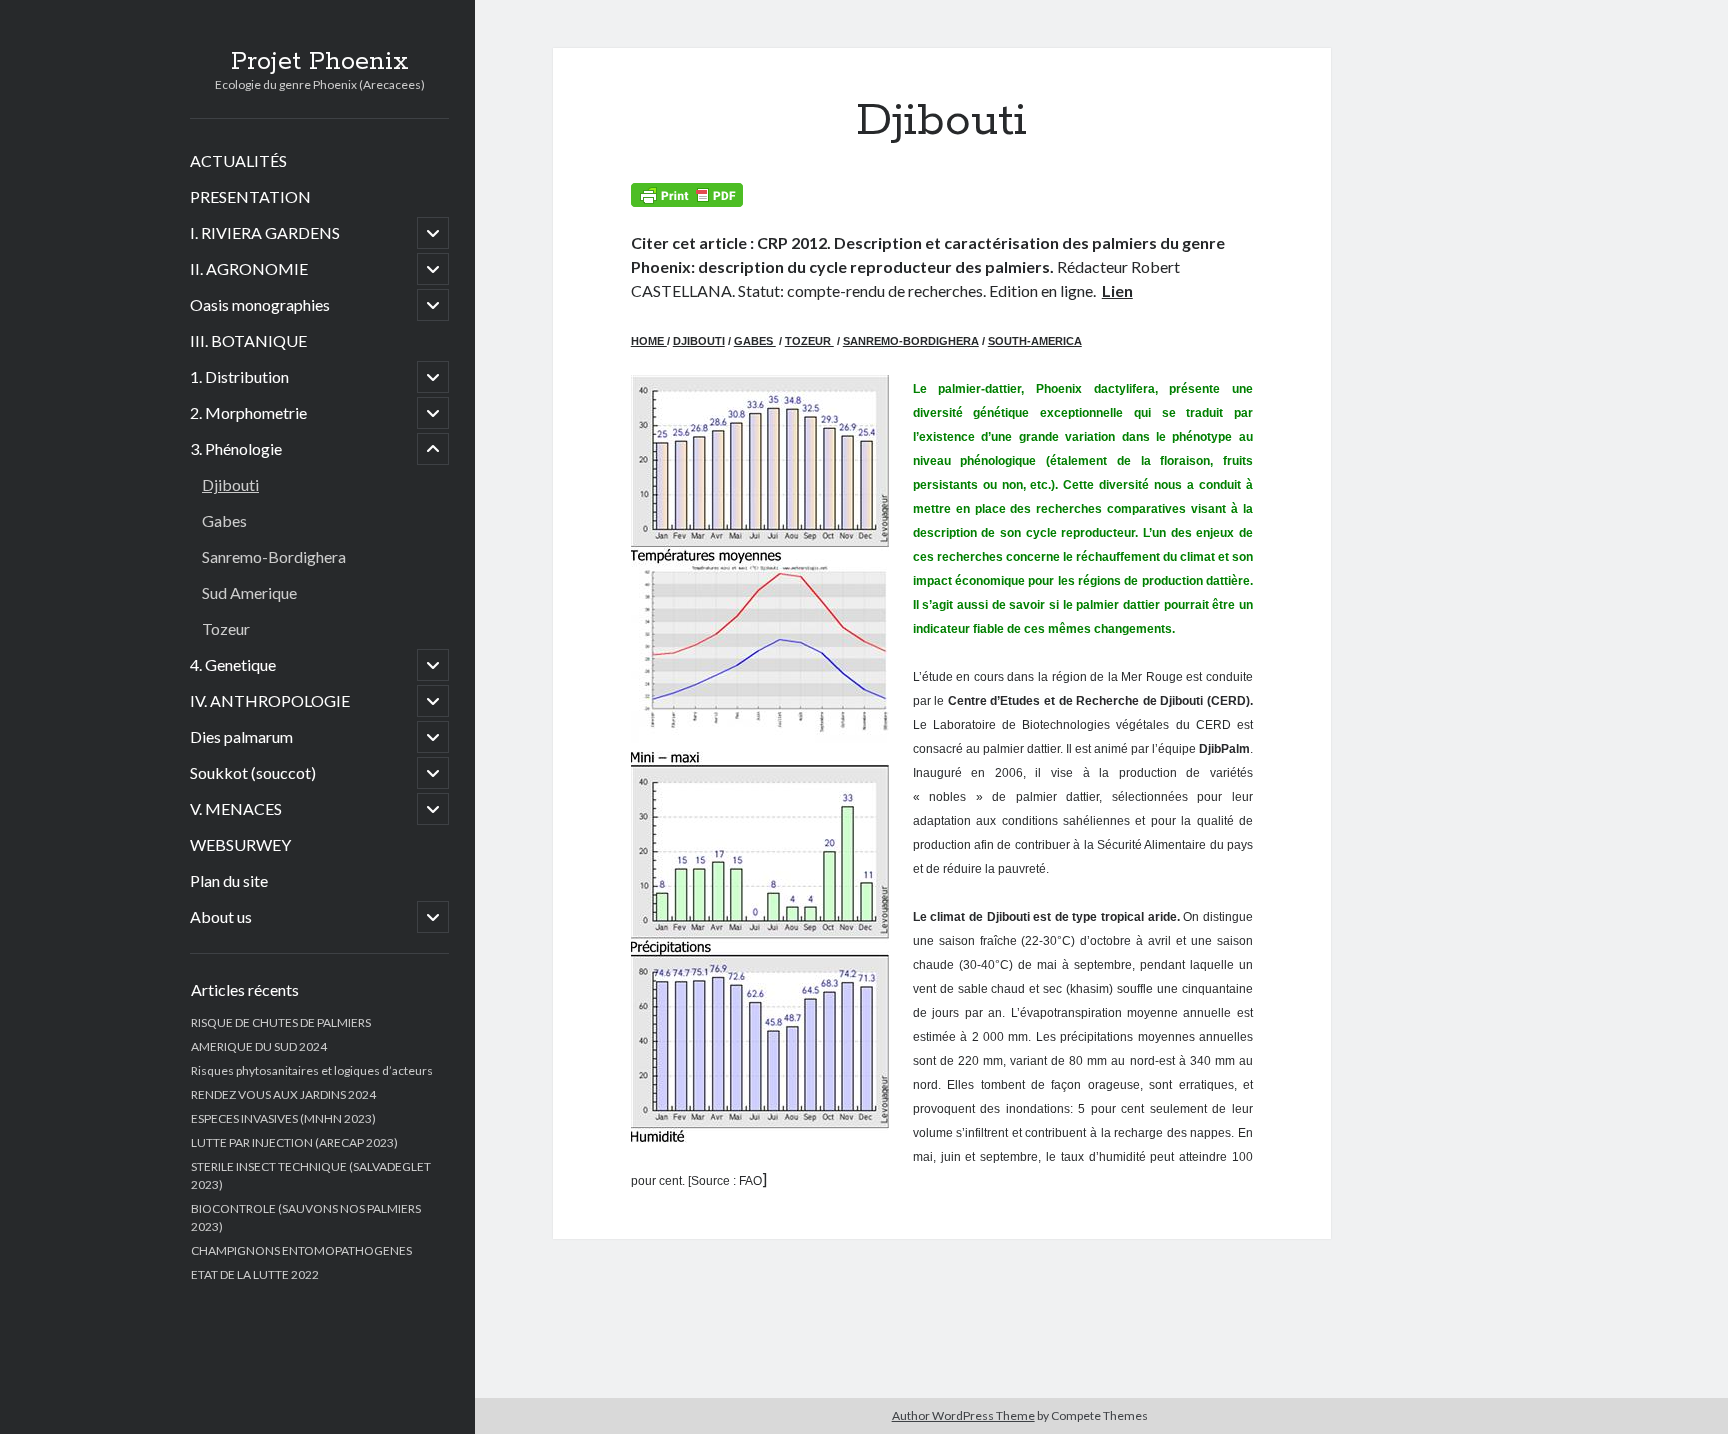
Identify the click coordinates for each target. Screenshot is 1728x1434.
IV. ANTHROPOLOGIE (270, 700)
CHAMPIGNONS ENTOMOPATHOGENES (301, 1250)
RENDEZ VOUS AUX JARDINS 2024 (283, 1094)
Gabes (224, 520)
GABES (755, 341)
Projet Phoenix (320, 62)
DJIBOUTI (699, 341)
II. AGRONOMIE (249, 268)
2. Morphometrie (248, 412)
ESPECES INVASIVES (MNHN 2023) (283, 1118)
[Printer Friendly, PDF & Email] (687, 195)
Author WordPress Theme (963, 1415)
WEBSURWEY (240, 844)
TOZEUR (809, 341)
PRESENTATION (250, 196)
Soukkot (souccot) (253, 772)
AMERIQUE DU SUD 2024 (259, 1046)
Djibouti (230, 484)
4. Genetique (233, 664)
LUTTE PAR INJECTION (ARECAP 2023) (294, 1142)
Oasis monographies (260, 304)
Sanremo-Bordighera (274, 556)
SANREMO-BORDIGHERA (911, 341)
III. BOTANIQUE (248, 340)
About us (221, 916)
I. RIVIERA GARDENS (265, 232)
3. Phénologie (236, 448)
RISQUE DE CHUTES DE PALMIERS (281, 1022)
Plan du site (229, 880)
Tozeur (226, 628)
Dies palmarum (241, 736)
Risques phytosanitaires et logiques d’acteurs (312, 1070)
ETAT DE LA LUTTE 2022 (255, 1274)
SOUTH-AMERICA (1035, 341)
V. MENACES (236, 808)
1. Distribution (239, 376)
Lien (1117, 290)
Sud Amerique (249, 592)
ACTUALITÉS (238, 160)
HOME (649, 341)
